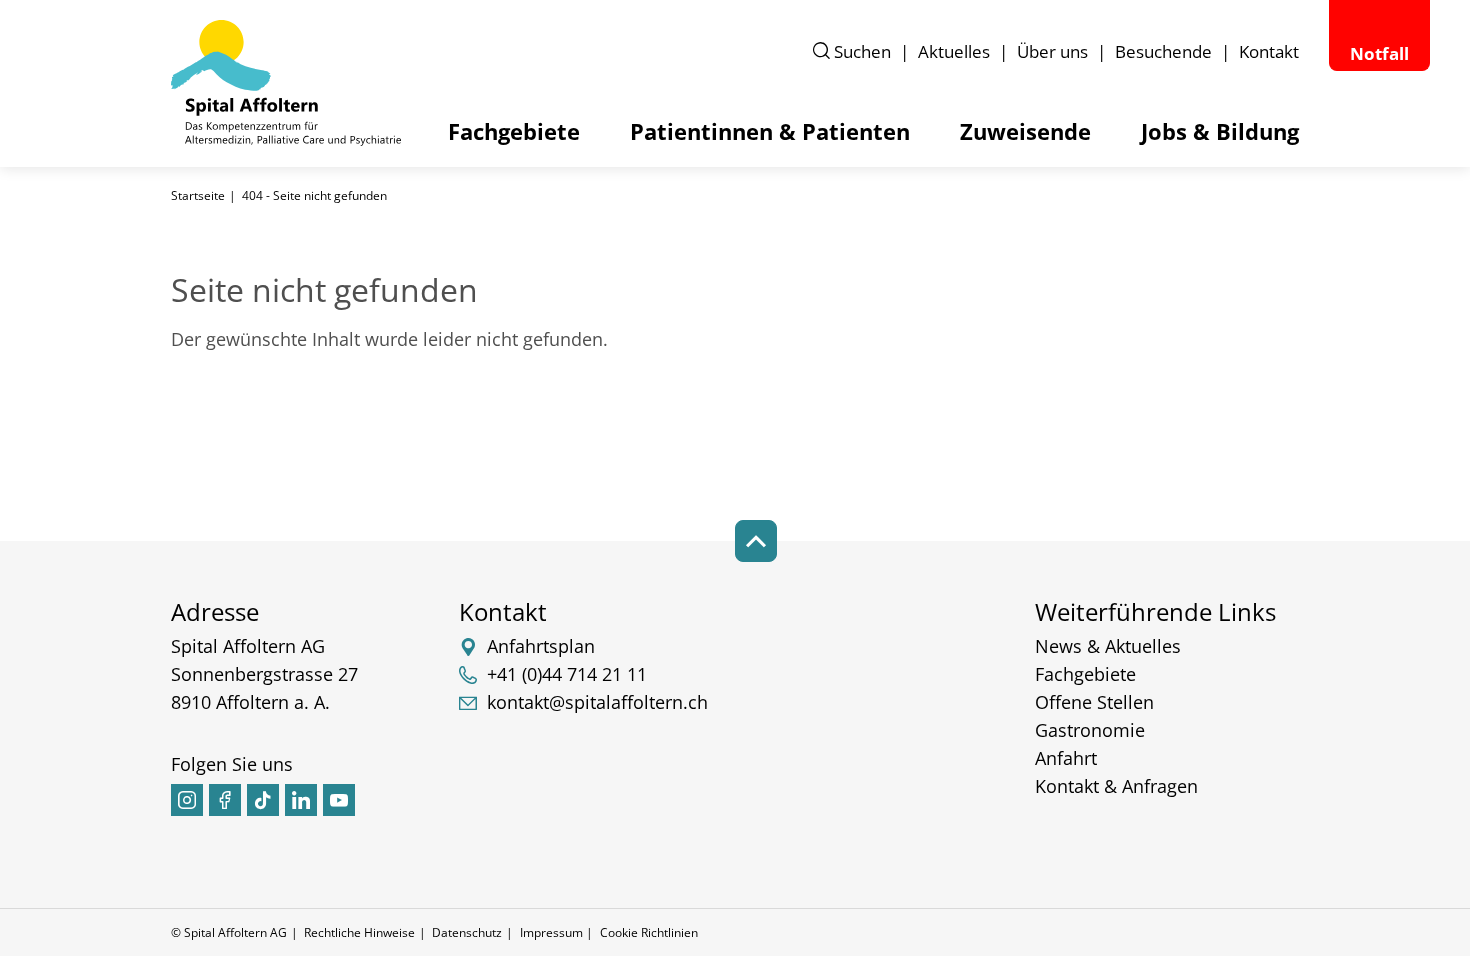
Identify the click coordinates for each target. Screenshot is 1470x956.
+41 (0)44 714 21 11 (567, 674)
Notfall (1379, 53)
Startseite (198, 195)
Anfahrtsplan (541, 646)
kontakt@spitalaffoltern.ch (597, 702)
